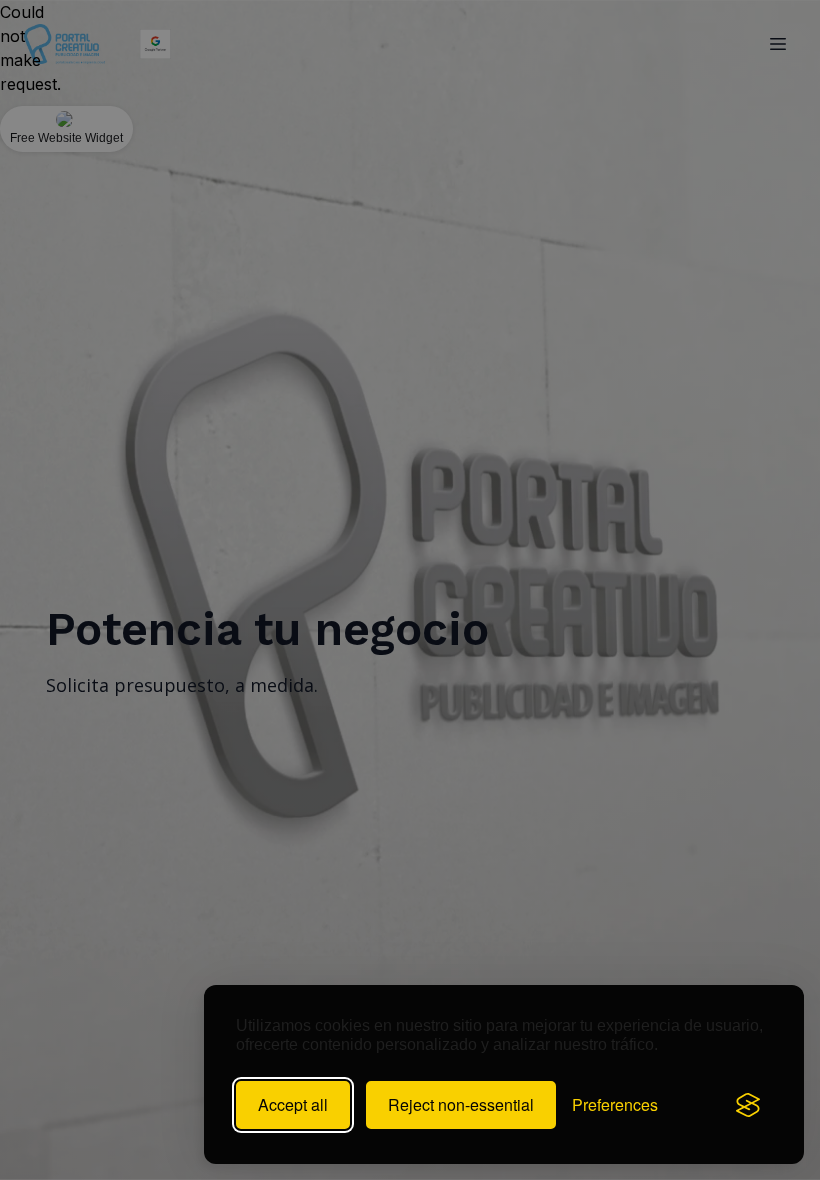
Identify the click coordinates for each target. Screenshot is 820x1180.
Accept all (293, 1104)
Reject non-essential (461, 1104)
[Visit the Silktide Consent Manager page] (748, 1105)
